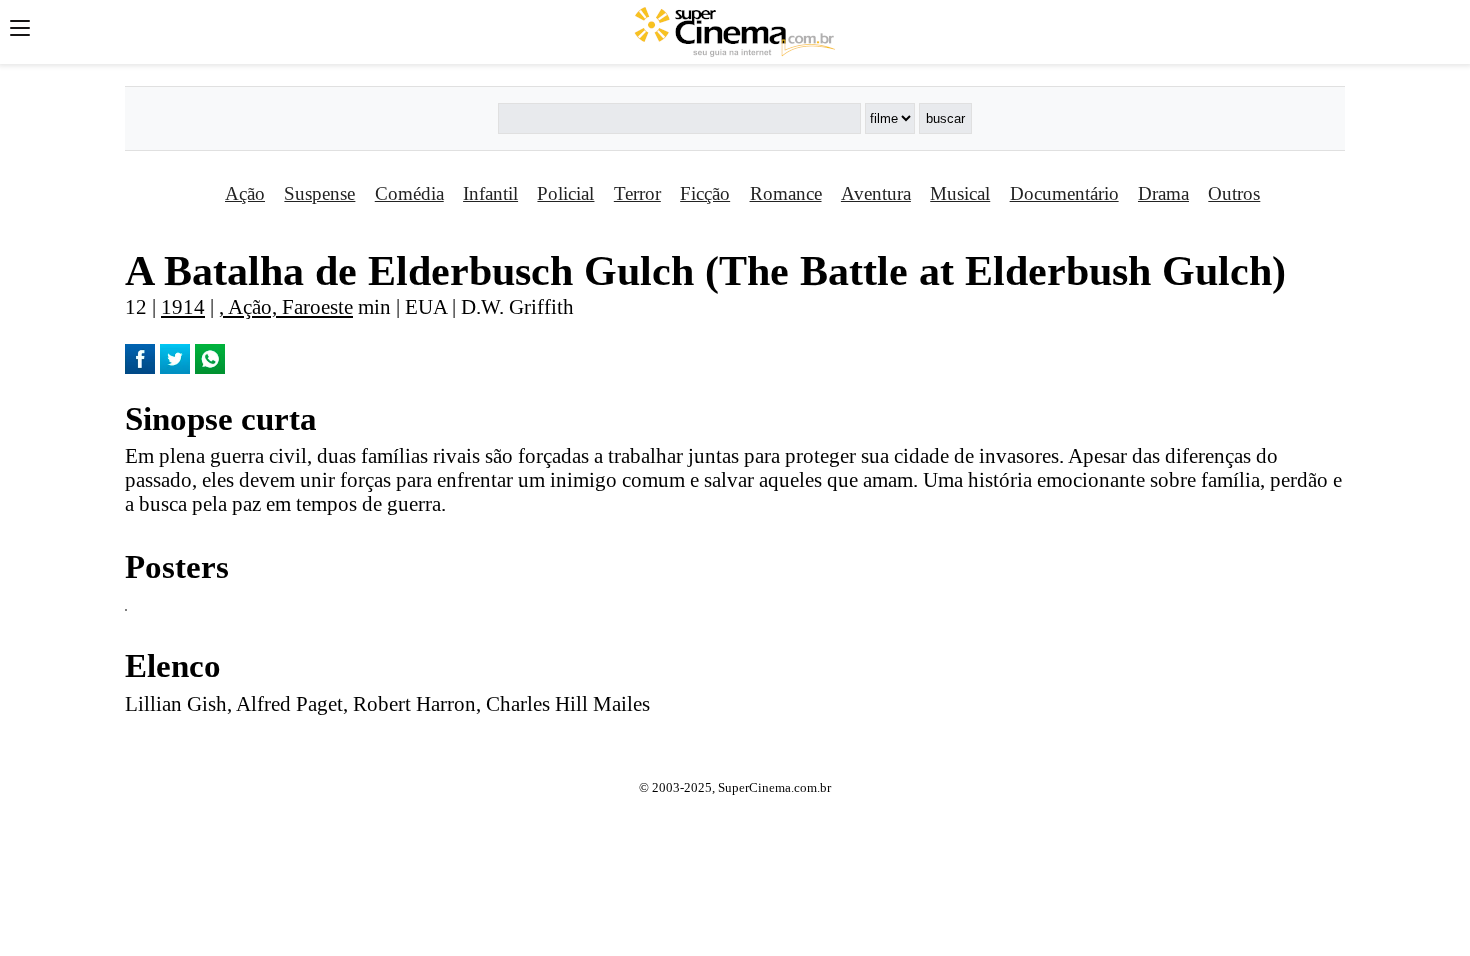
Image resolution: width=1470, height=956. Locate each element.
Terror (637, 193)
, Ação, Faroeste (286, 306)
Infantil (490, 193)
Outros (1234, 193)
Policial (565, 193)
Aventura (876, 193)
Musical (960, 193)
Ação (245, 193)
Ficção (705, 193)
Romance (786, 193)
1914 (183, 306)
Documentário (1064, 193)
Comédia (409, 193)
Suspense (319, 193)
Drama (1163, 193)
